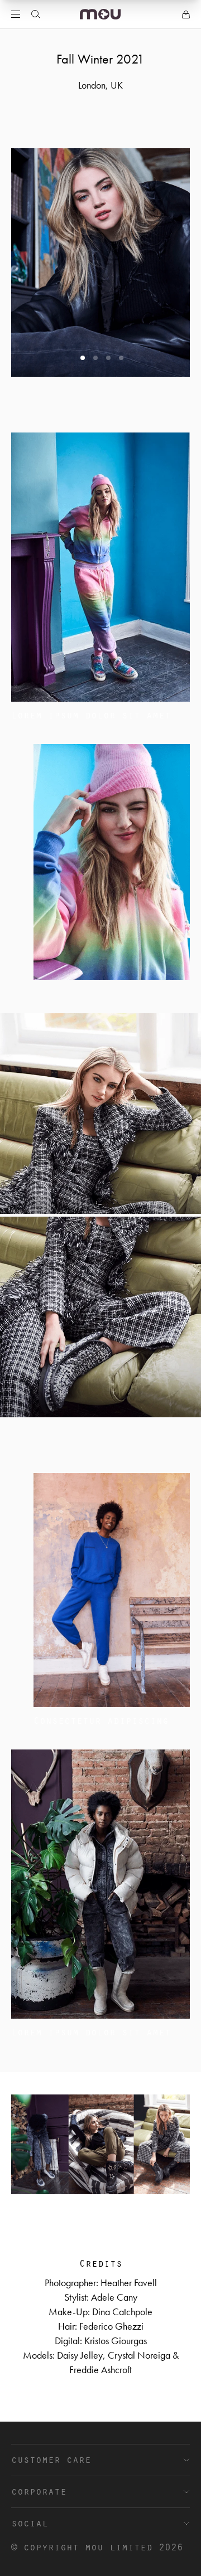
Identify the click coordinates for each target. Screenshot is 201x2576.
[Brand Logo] (100, 14)
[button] (83, 358)
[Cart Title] (186, 14)
